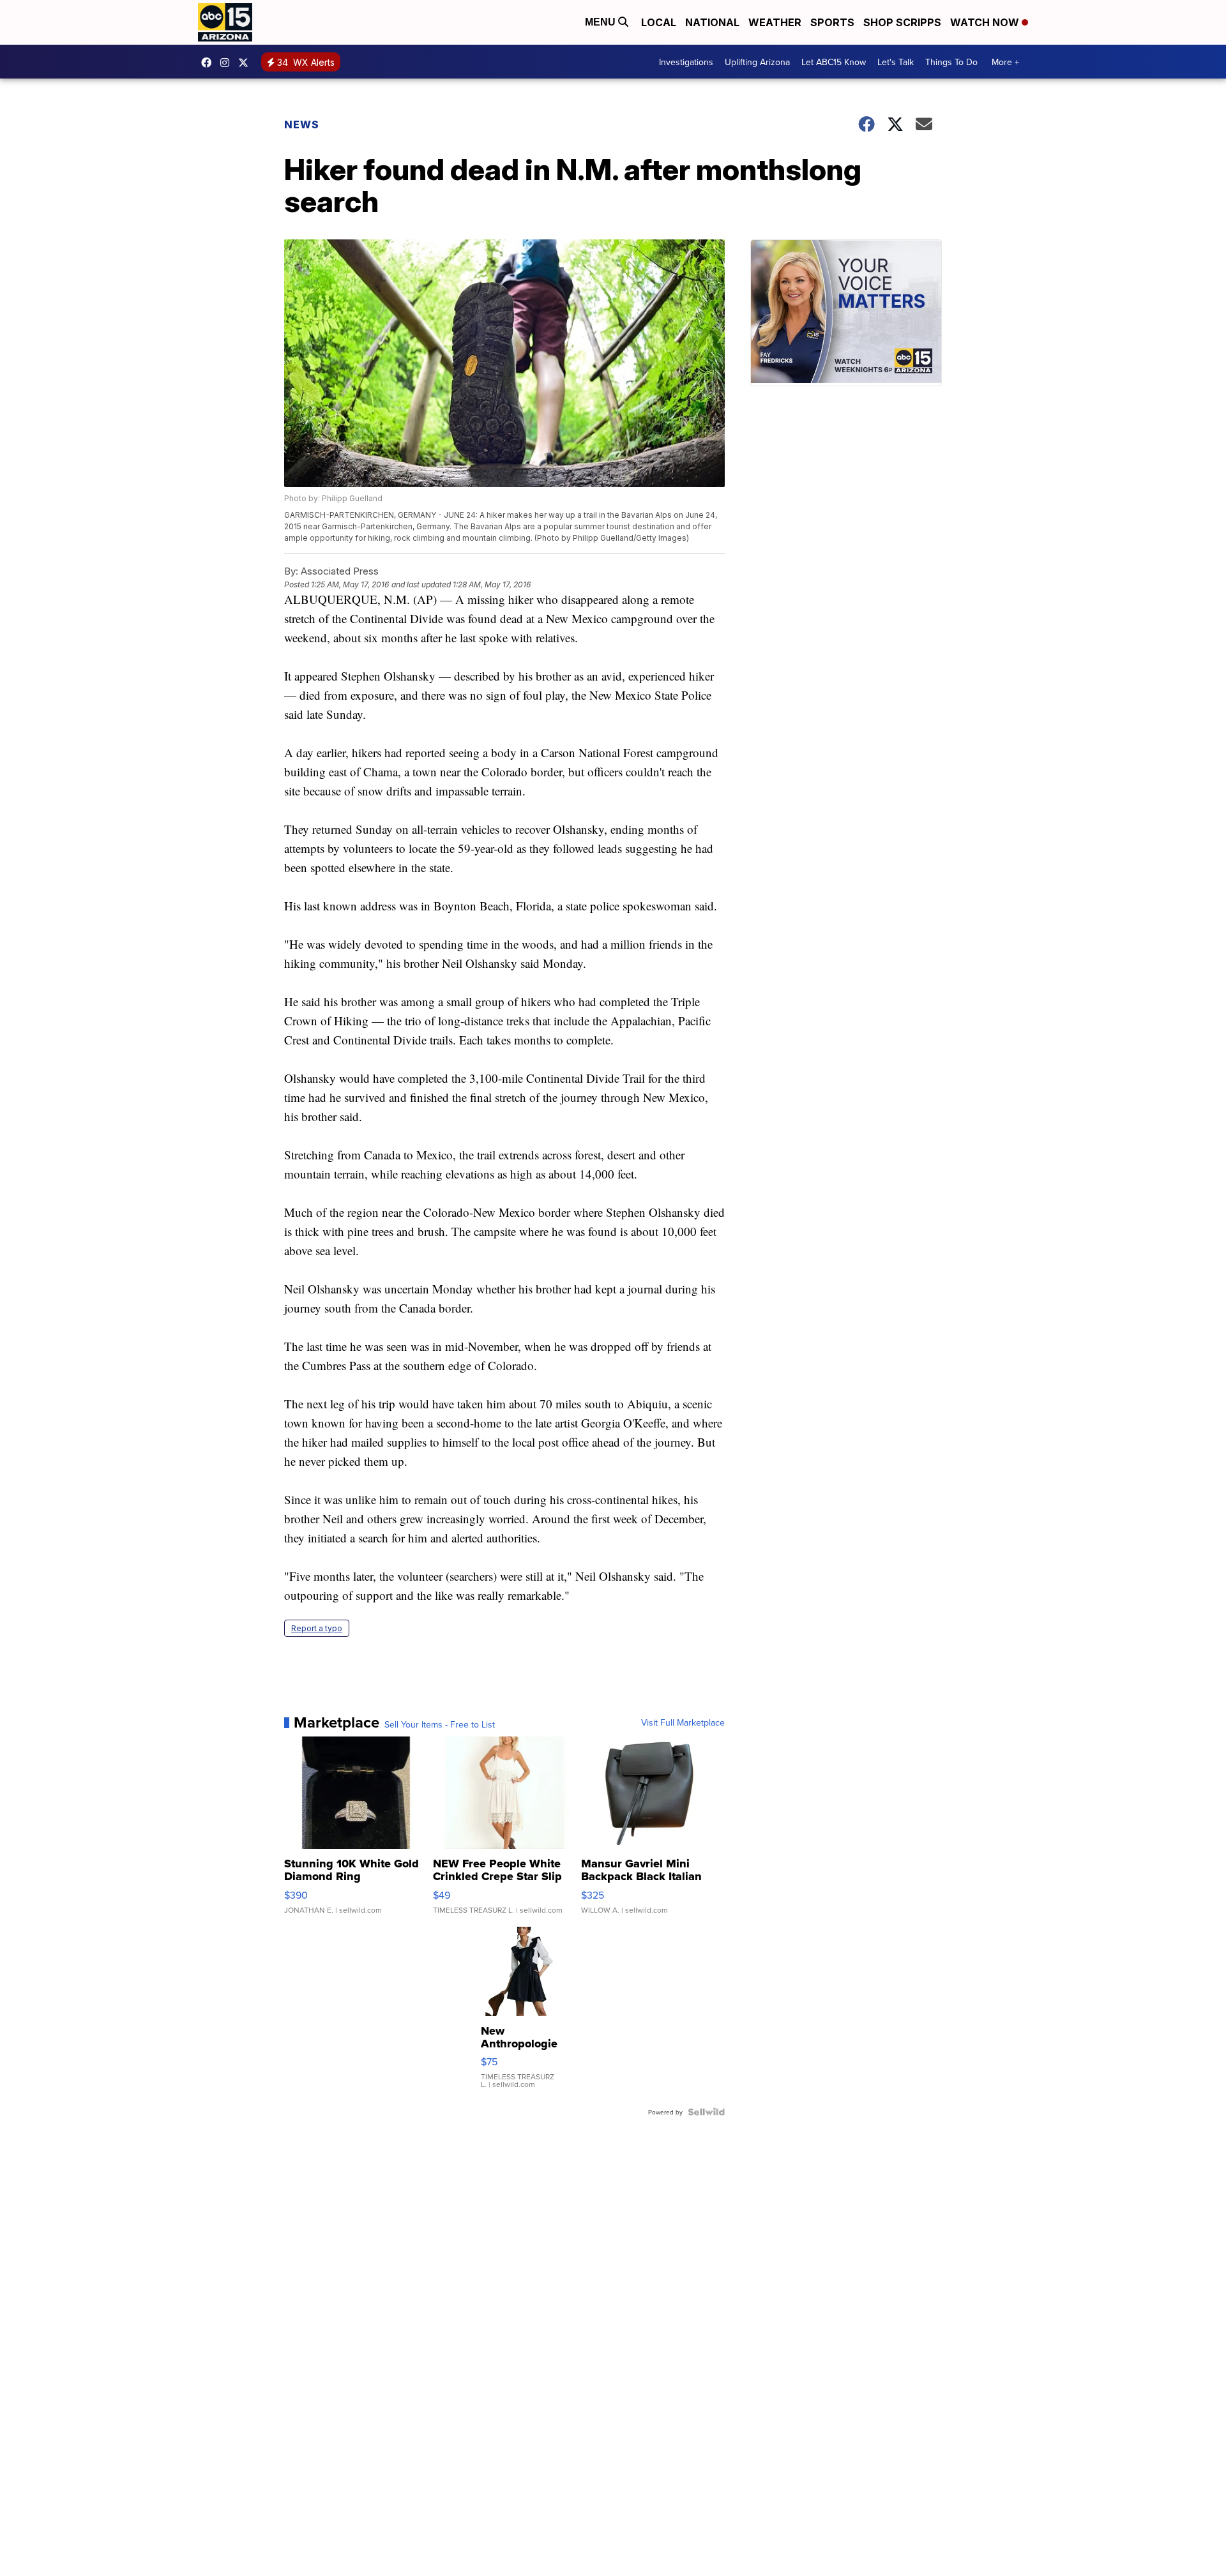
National (712, 22)
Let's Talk (896, 62)
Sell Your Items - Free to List (440, 1724)
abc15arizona (228, 63)
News (302, 124)
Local (659, 22)
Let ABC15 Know (834, 62)
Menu (602, 22)
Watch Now (986, 22)
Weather (775, 22)
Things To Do (951, 62)
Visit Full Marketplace (683, 1722)
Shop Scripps (902, 22)
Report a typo (317, 1628)
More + (1005, 62)
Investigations (686, 62)
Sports (832, 22)
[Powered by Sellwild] (706, 2112)
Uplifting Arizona (757, 62)
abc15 (209, 63)
